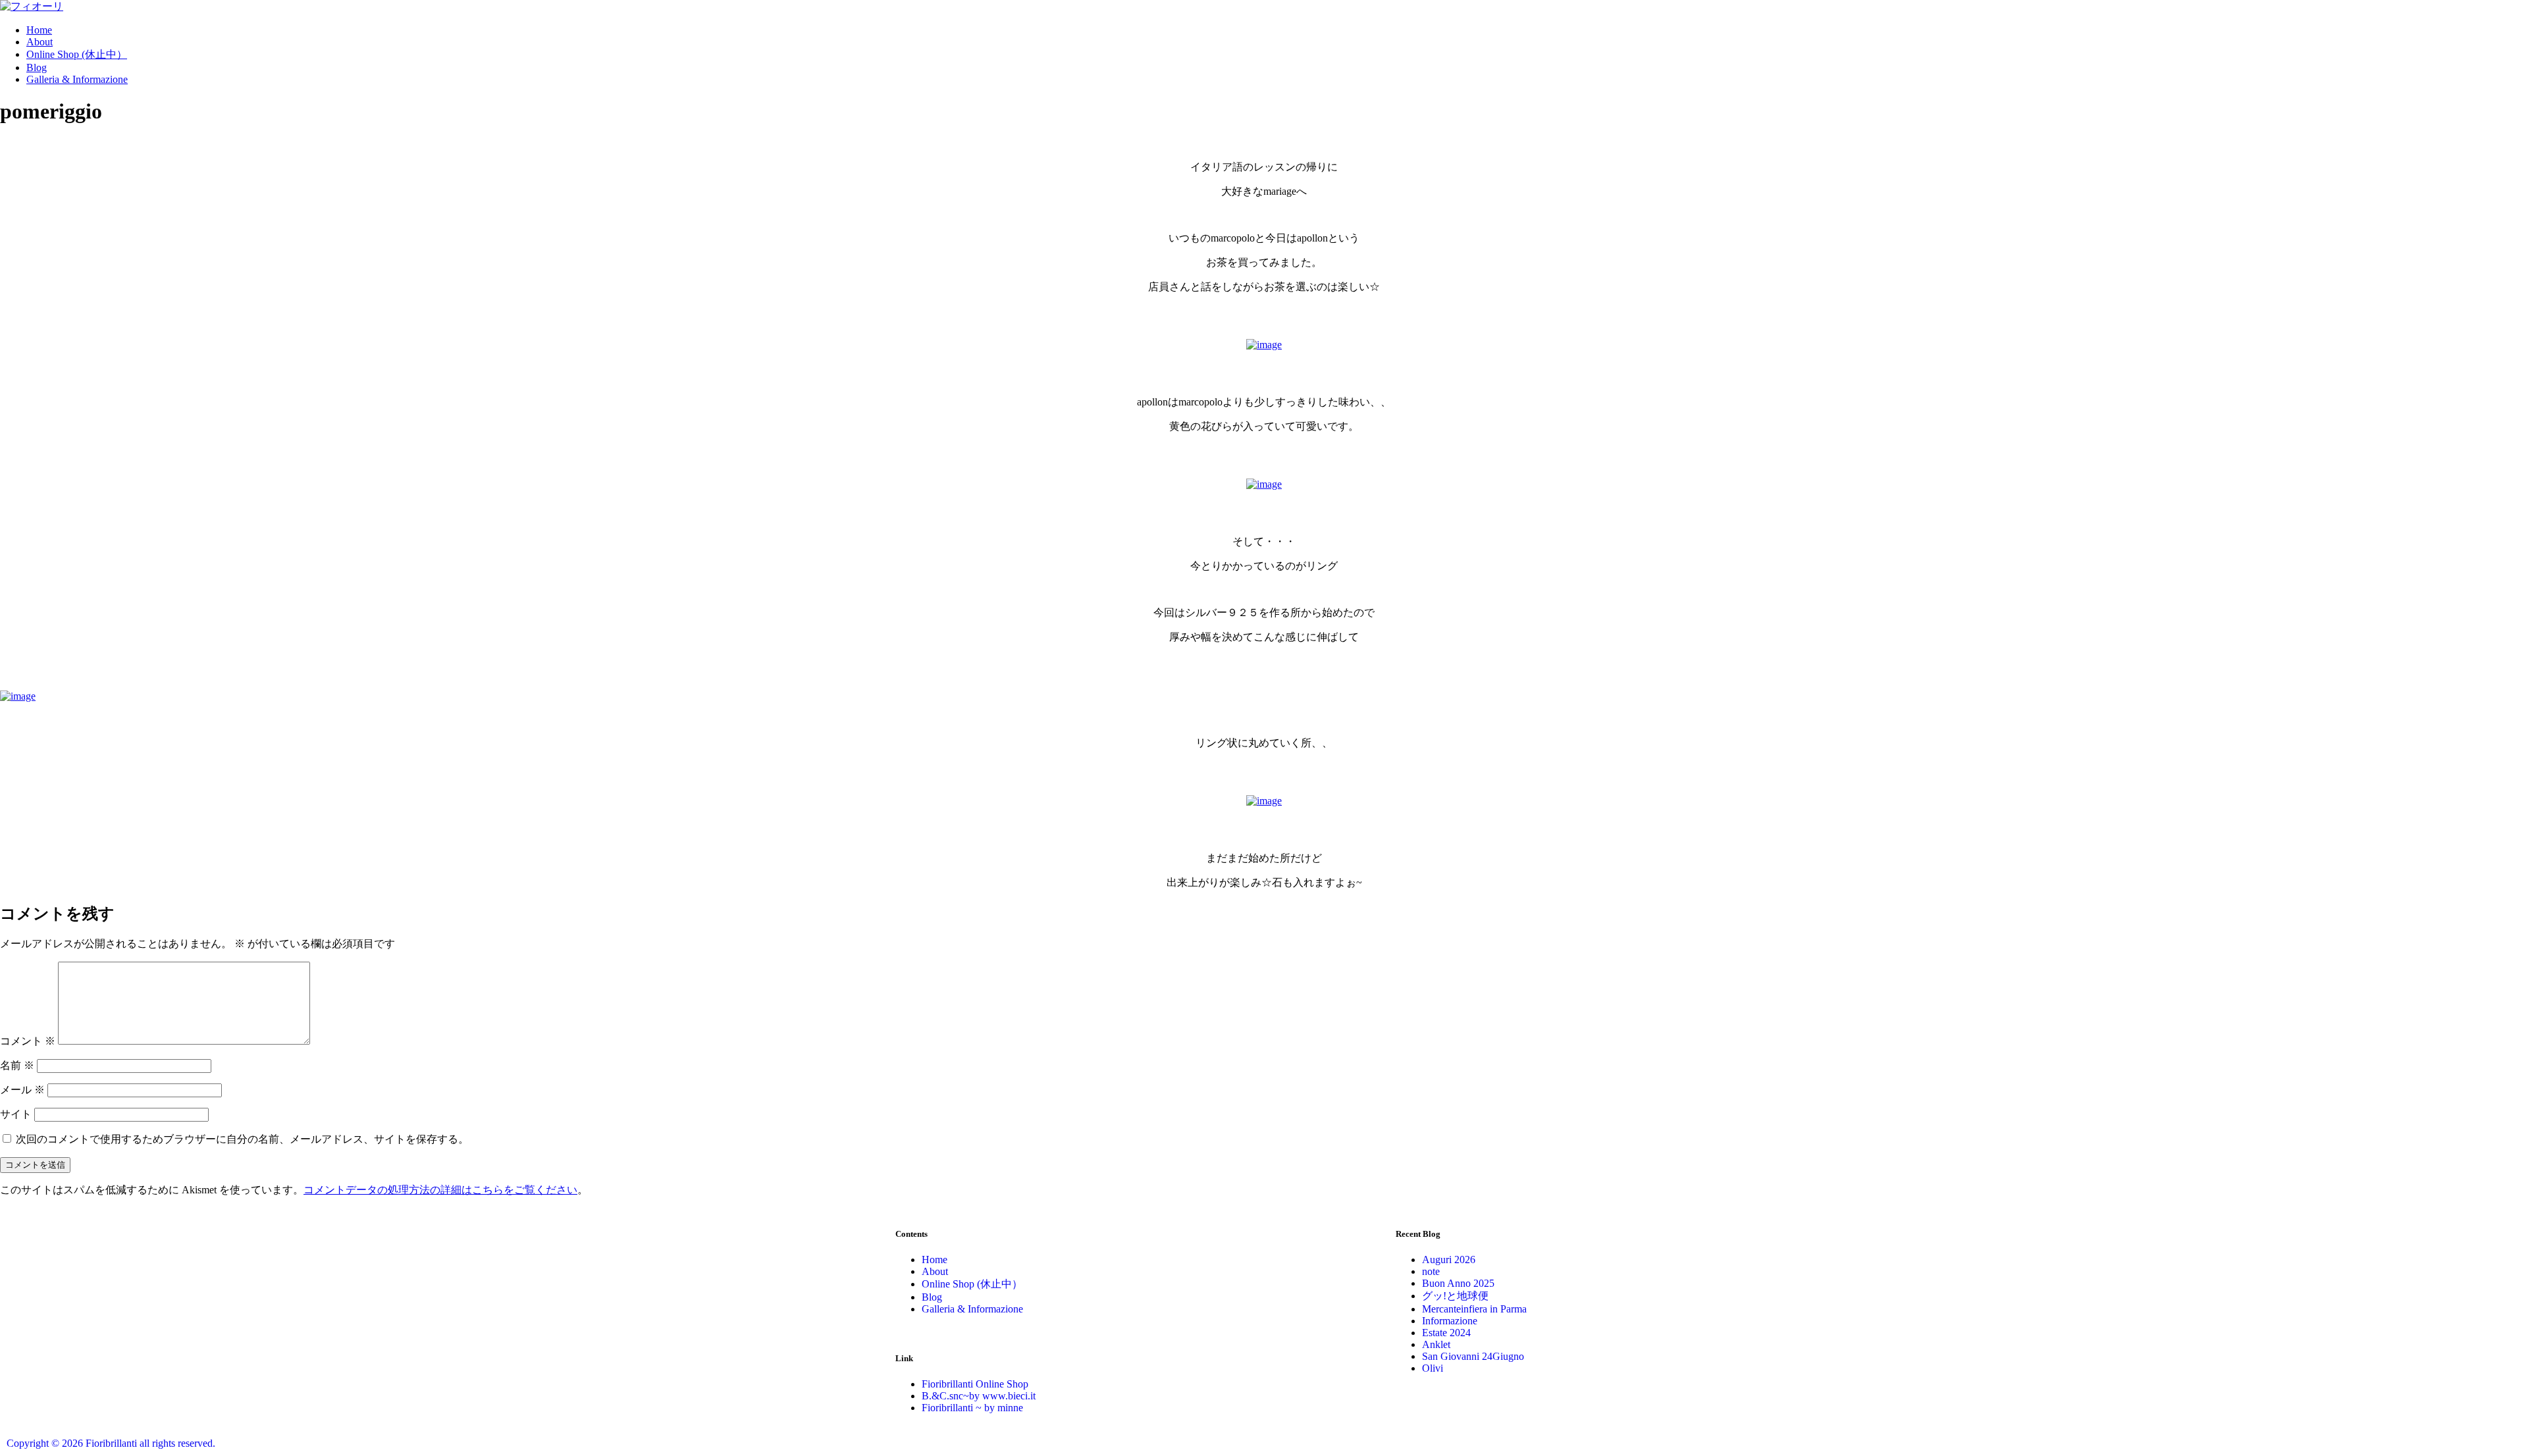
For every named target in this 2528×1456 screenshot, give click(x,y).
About (39, 42)
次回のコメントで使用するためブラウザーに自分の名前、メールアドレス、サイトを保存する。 (242, 1139)
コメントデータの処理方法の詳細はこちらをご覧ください (440, 1190)
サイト (16, 1114)
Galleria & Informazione (77, 79)
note (1431, 1271)
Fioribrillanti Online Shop (975, 1384)
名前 (17, 1065)
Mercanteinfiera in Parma (1474, 1309)
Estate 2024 (1446, 1333)
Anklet (1436, 1344)
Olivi (1433, 1368)
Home (39, 30)
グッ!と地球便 (1455, 1296)
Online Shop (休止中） (77, 54)
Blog (37, 67)
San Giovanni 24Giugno (1473, 1356)
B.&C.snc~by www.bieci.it (979, 1396)
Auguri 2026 (1449, 1260)
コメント (28, 1041)
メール (22, 1090)
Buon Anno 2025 (1458, 1283)
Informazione (1450, 1321)
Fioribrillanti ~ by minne (972, 1408)
